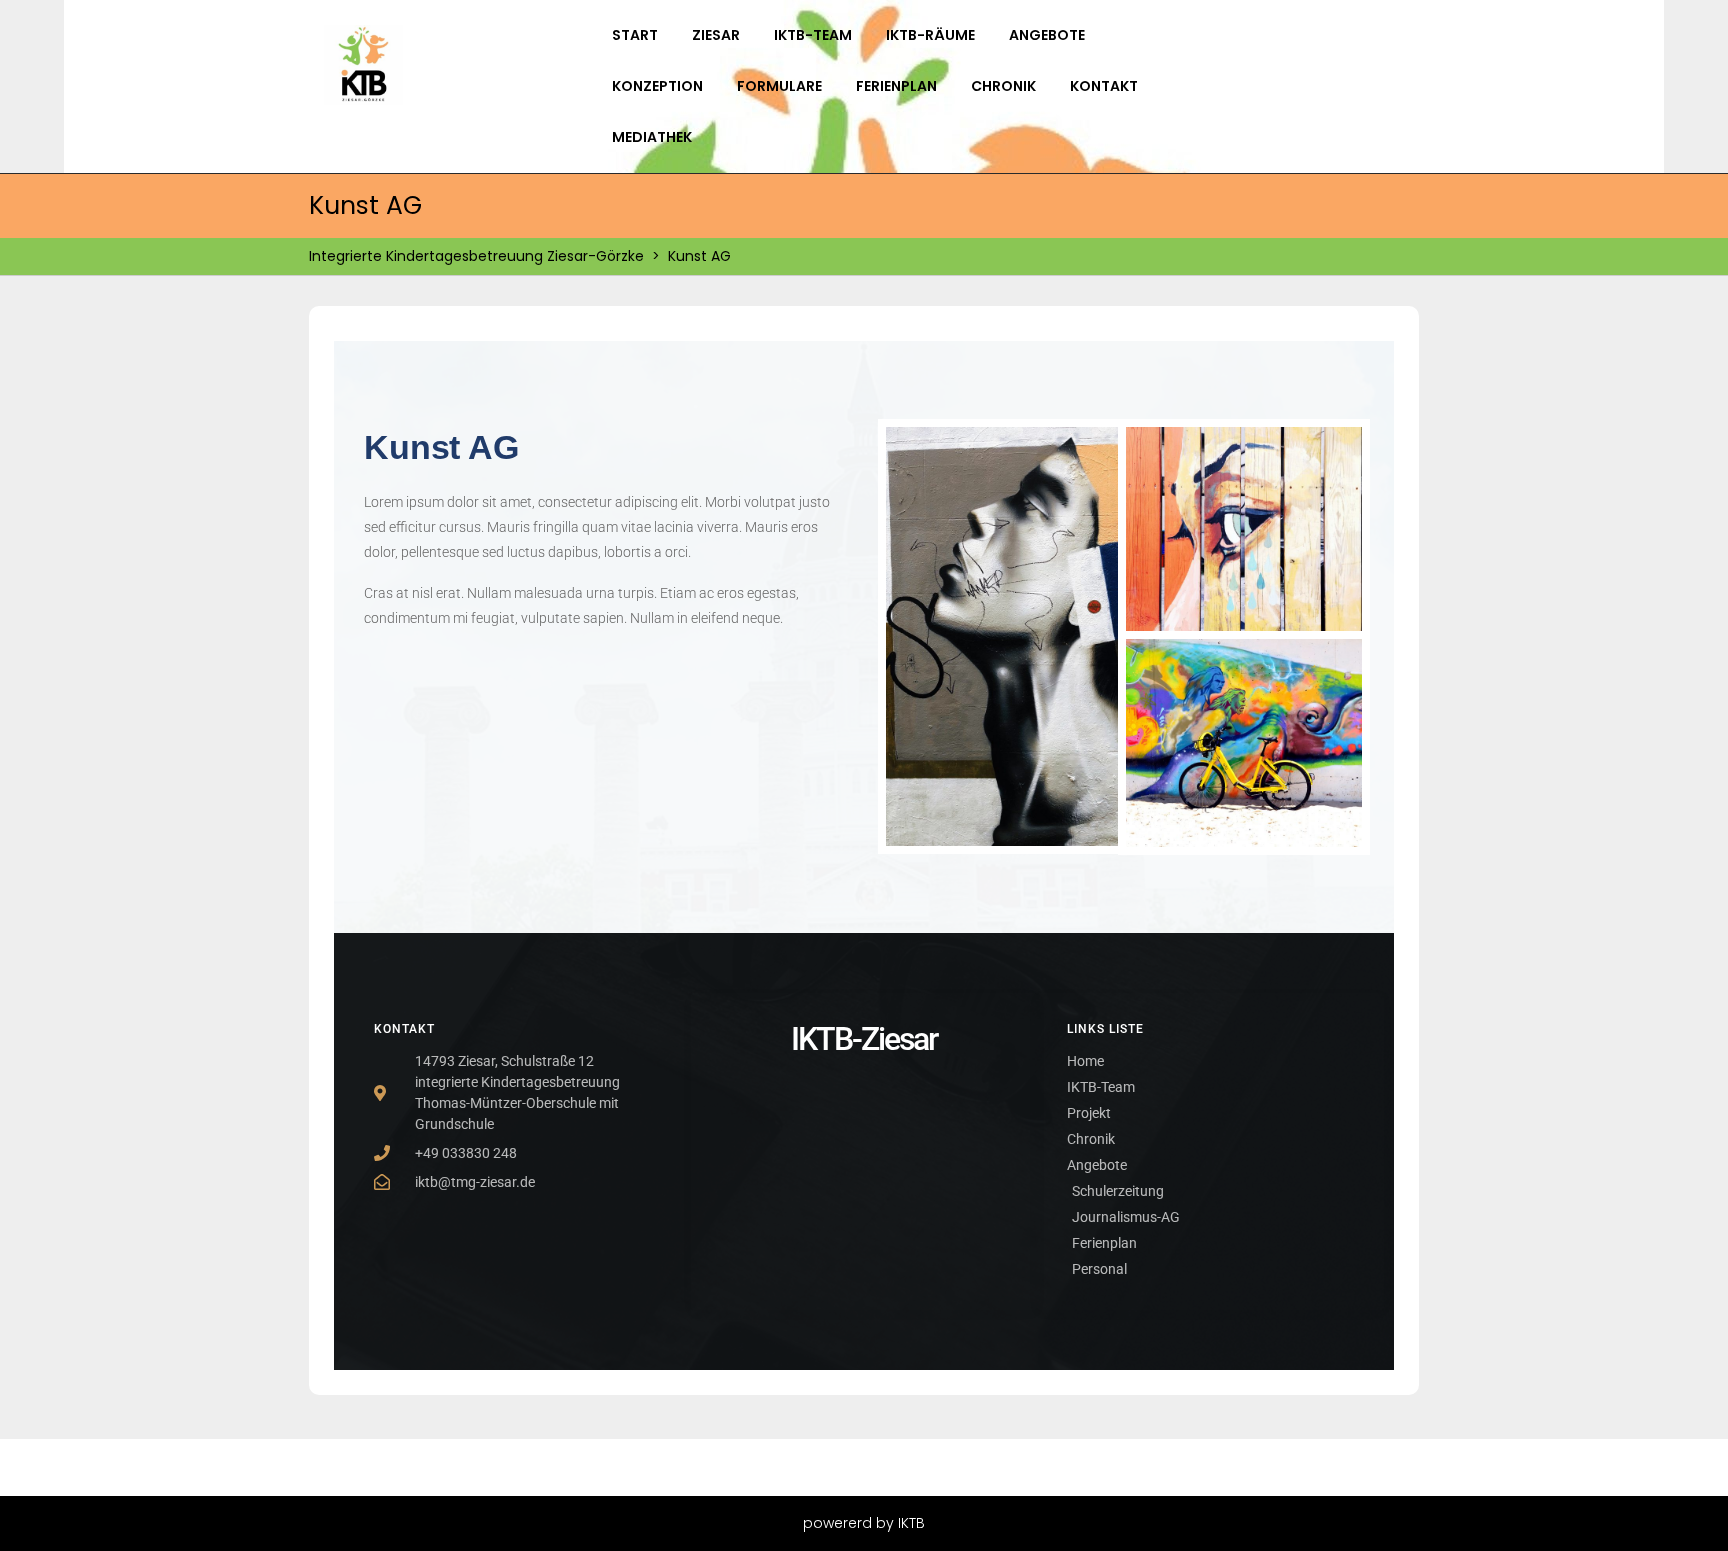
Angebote (1047, 35)
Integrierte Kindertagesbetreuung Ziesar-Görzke (476, 256)
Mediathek (652, 137)
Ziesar (716, 35)
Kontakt (1104, 86)
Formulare (779, 86)
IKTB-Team (813, 35)
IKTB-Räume (930, 35)
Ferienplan (896, 86)
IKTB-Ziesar (864, 1039)
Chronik (1003, 86)
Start (635, 35)
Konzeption (657, 86)
